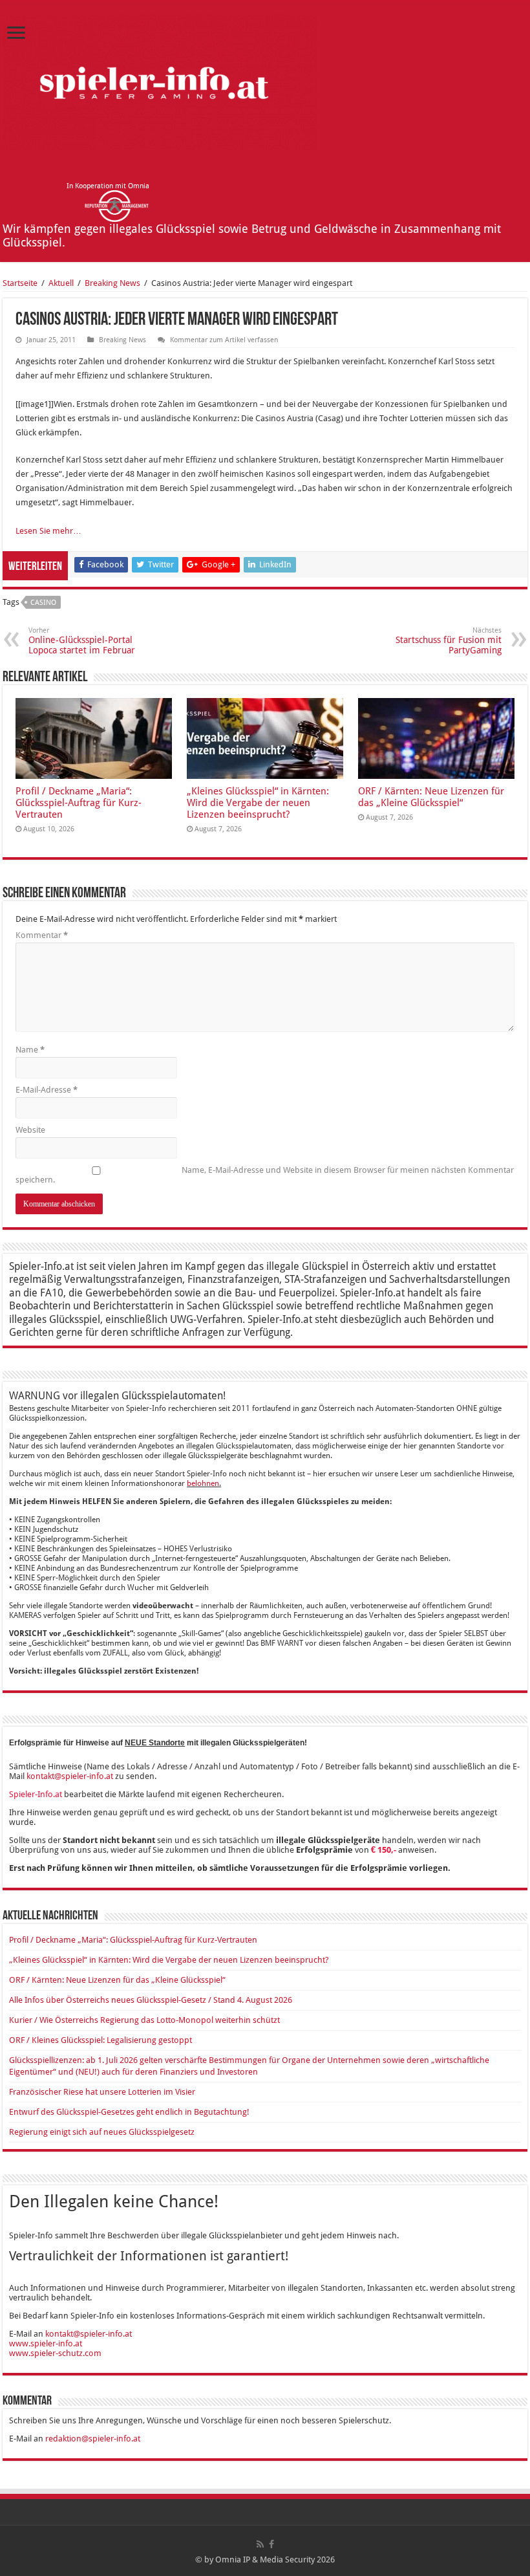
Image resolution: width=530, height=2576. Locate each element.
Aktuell (61, 283)
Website (30, 1130)
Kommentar (42, 935)
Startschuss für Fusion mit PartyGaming (449, 641)
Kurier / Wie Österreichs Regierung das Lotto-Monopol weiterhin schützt (144, 2020)
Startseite (20, 283)
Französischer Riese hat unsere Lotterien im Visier (102, 2092)
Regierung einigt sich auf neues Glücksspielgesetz (102, 2132)
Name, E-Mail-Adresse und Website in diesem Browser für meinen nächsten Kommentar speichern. (265, 1175)
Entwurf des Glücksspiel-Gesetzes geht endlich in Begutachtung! (129, 2112)
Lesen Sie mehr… (48, 531)
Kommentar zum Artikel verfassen (224, 340)
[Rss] (260, 2544)
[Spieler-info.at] (160, 80)
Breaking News (112, 283)
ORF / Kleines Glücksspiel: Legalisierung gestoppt (101, 2040)
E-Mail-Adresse (47, 1090)
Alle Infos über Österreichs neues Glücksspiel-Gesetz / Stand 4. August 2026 (151, 2000)
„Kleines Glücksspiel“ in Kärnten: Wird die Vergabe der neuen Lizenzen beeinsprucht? (258, 803)
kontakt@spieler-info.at (70, 1776)
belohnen (203, 1483)
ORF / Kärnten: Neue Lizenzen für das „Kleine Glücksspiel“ (431, 797)
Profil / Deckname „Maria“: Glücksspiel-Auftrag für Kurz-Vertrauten (79, 803)
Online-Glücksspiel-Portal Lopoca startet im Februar (82, 641)
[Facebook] (271, 2544)
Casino (43, 603)
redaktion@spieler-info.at (93, 2439)
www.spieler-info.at (46, 2343)
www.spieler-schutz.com (55, 2353)
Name (30, 1050)
